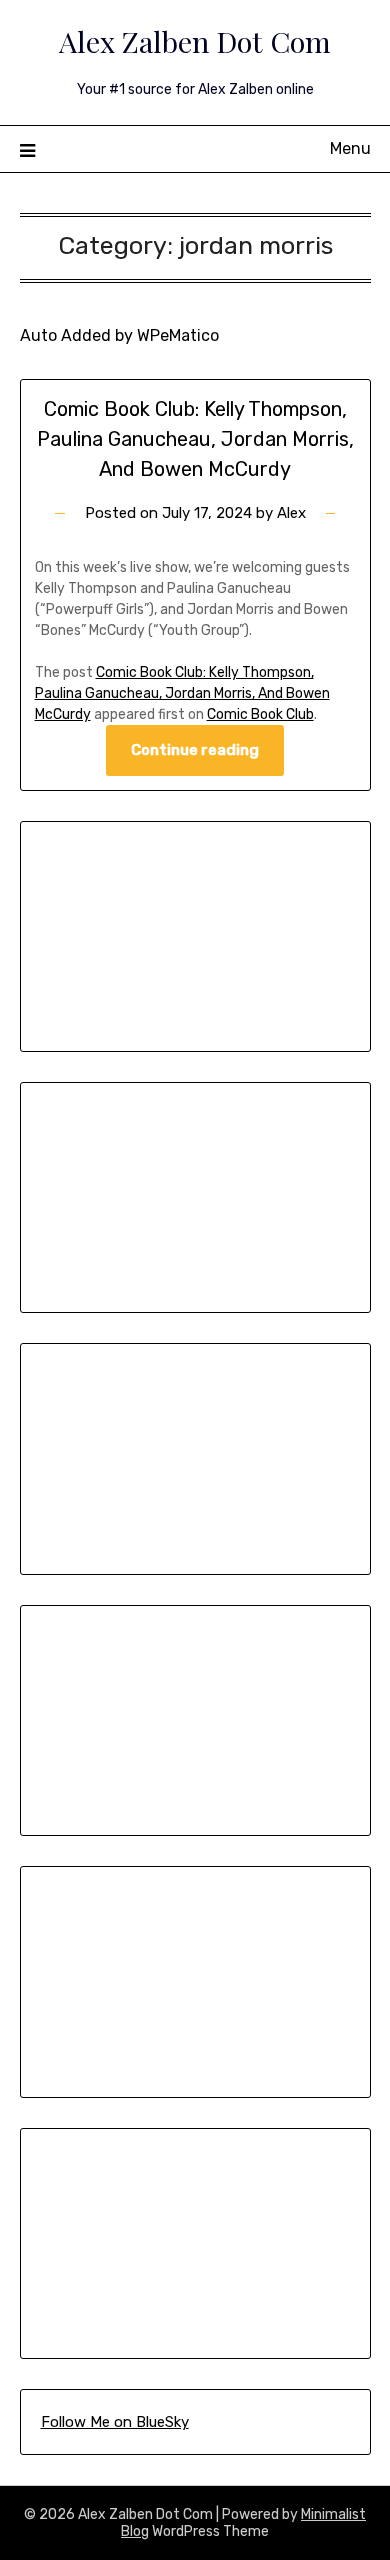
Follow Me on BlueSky (115, 2422)
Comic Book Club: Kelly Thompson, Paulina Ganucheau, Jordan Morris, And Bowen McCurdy (195, 439)
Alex (291, 513)
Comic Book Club (260, 714)
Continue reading (195, 750)
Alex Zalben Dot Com (195, 41)
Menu (350, 148)
